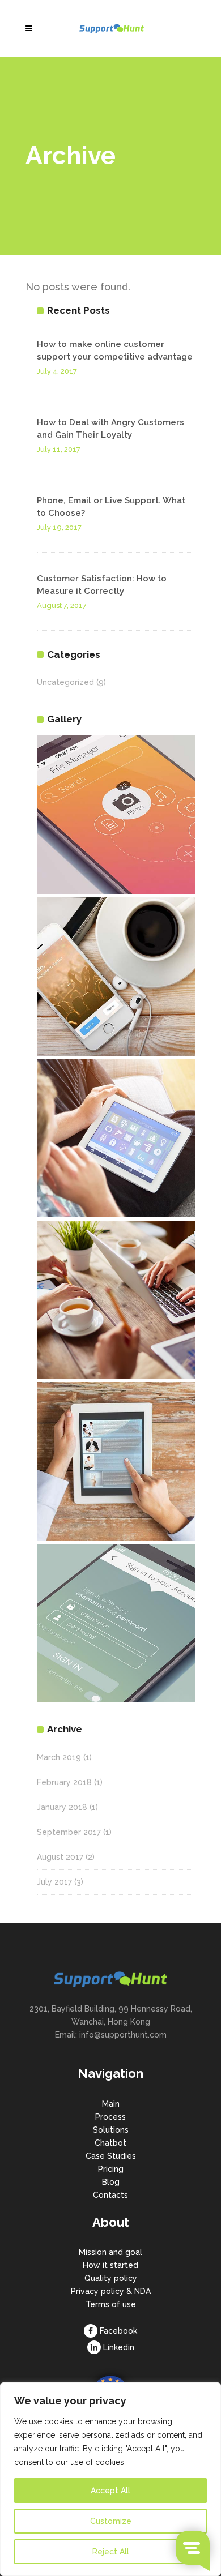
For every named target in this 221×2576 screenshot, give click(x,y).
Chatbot (110, 2143)
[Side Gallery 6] (116, 1623)
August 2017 (60, 1857)
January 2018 (62, 1807)
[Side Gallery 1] (116, 815)
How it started (110, 2265)
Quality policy (111, 2278)
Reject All (111, 2552)
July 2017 (54, 1882)
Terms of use (111, 2304)
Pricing (111, 2169)
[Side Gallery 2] (116, 977)
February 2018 (64, 1782)
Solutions (111, 2130)
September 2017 (69, 1832)
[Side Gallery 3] (116, 1138)
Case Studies (111, 2156)
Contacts (110, 2195)
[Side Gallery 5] (116, 1461)
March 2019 (59, 1757)
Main (111, 2104)
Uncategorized (65, 682)
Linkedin (119, 2347)
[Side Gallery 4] (116, 1300)
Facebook (118, 2331)
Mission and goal (110, 2252)
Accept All (110, 2491)
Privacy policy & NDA (111, 2291)
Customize (111, 2521)
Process (110, 2117)
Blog (111, 2182)
